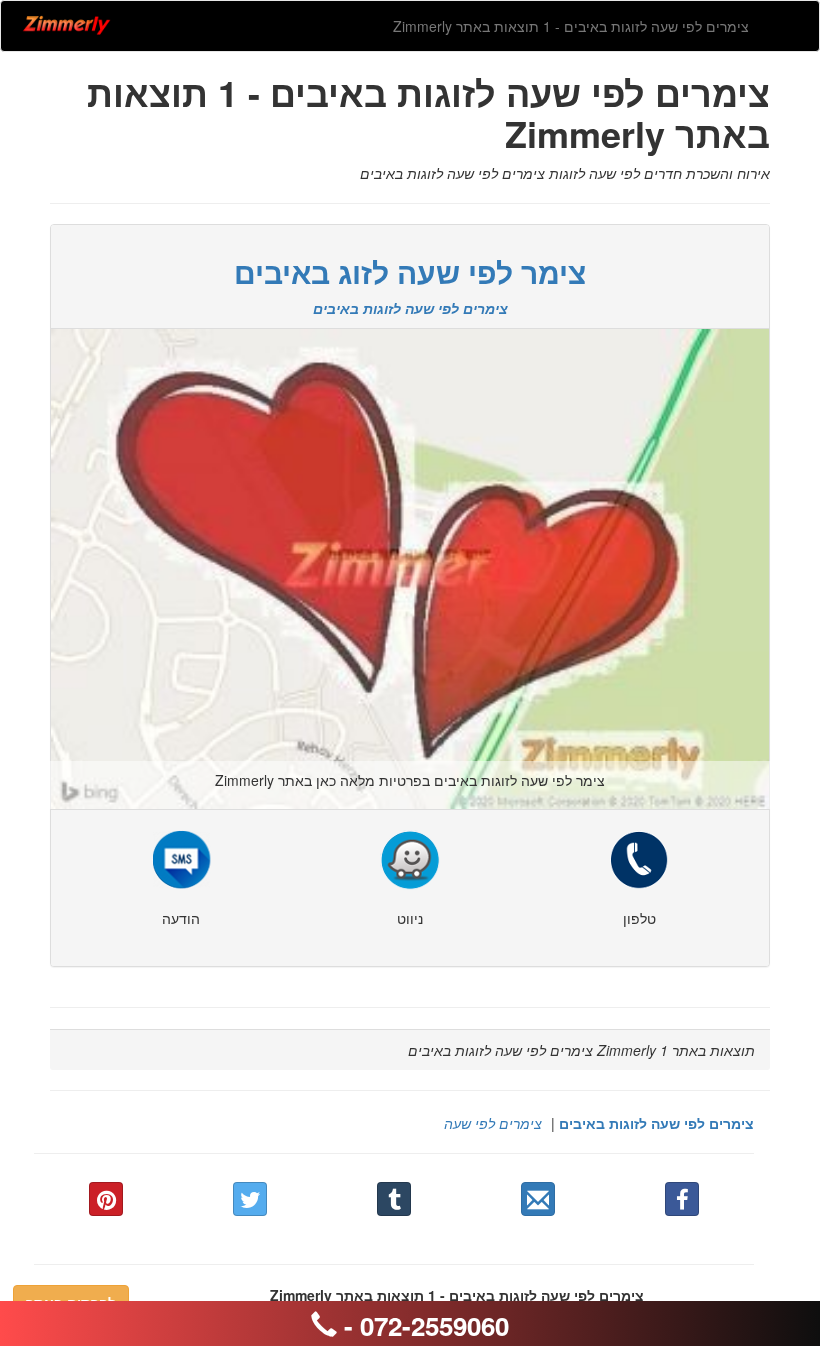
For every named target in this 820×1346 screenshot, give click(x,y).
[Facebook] (682, 1199)
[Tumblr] (394, 1199)
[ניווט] (410, 858)
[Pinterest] (106, 1199)
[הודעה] (181, 858)
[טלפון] (639, 858)
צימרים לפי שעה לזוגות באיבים (656, 1123)
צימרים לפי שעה (493, 1123)
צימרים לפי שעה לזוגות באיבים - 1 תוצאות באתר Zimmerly (571, 26)
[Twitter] (250, 1199)
